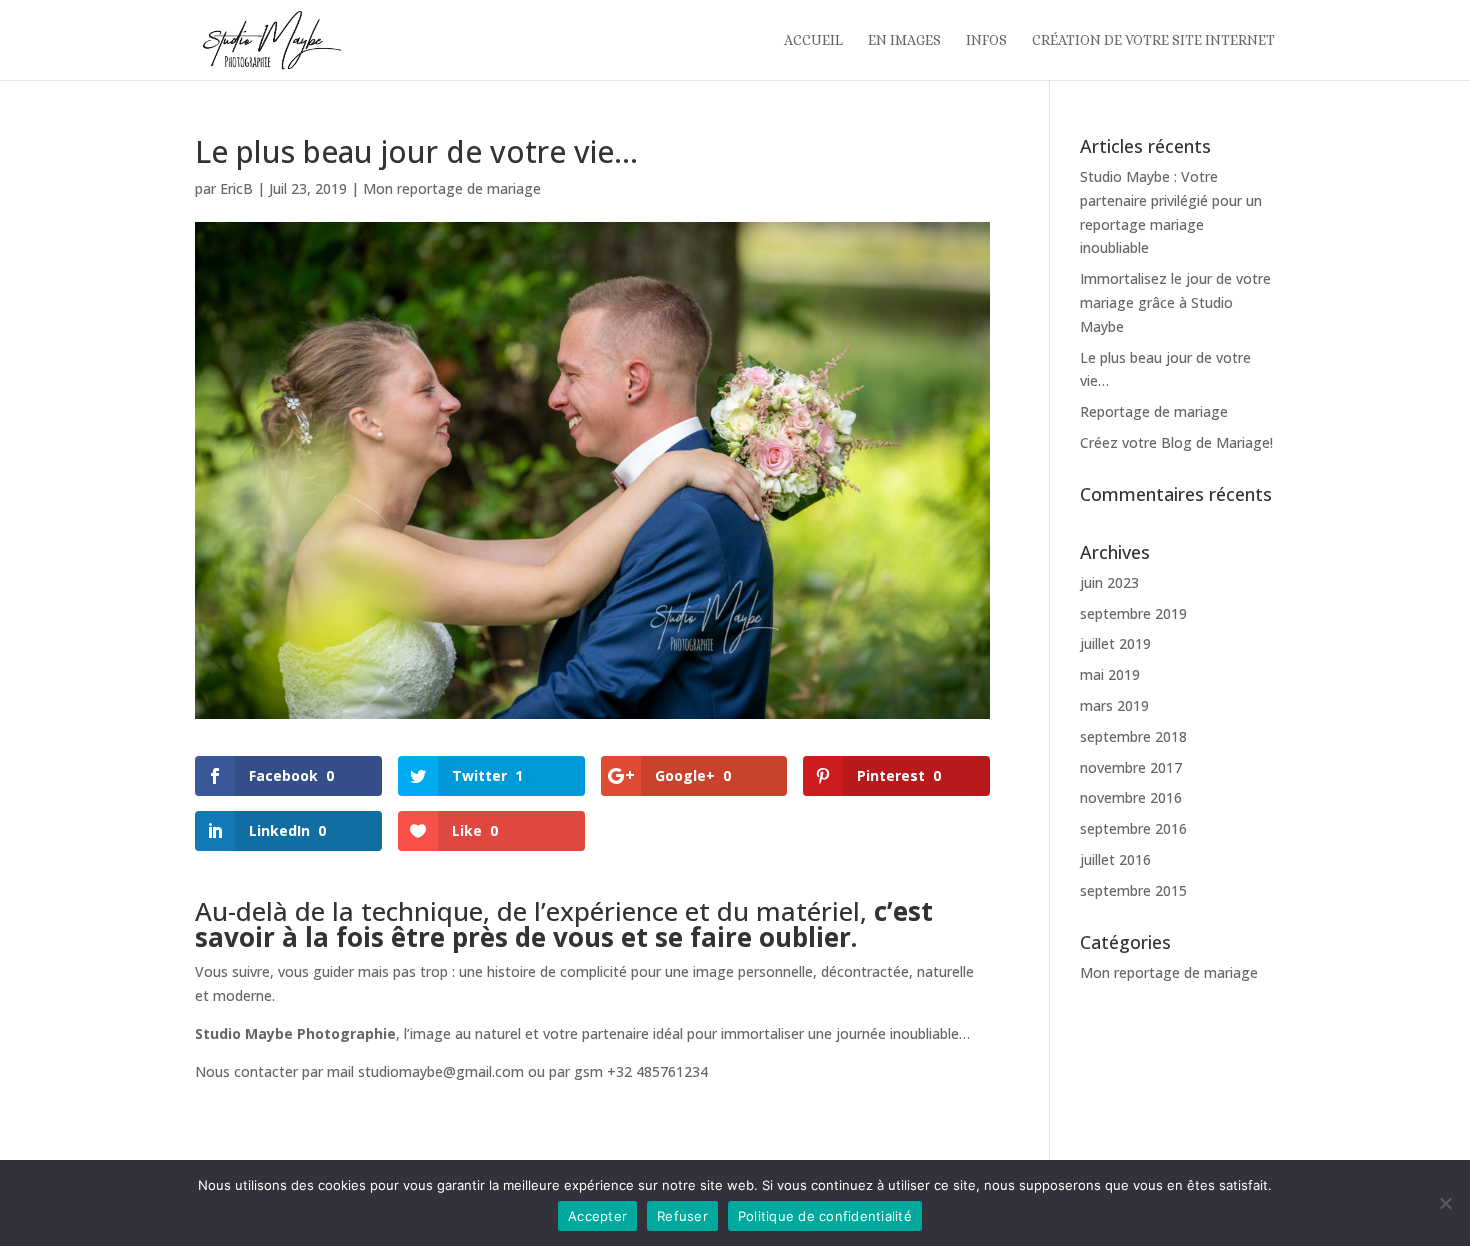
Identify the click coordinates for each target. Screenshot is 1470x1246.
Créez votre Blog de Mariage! (1176, 442)
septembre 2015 (1133, 890)
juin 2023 (1109, 582)
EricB (236, 188)
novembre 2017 (1131, 767)
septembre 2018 (1133, 736)
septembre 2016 (1133, 828)
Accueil (813, 40)
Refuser (682, 1216)
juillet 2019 (1115, 643)
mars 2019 (1114, 705)
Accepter (597, 1216)
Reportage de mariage (1154, 411)
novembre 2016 (1131, 797)
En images (904, 40)
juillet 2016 (1115, 859)
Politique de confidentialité (825, 1216)
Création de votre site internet (1153, 40)
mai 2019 (1110, 674)
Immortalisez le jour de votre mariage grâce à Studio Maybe (1175, 302)
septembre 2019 (1133, 613)
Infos (986, 40)
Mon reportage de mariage (452, 188)
